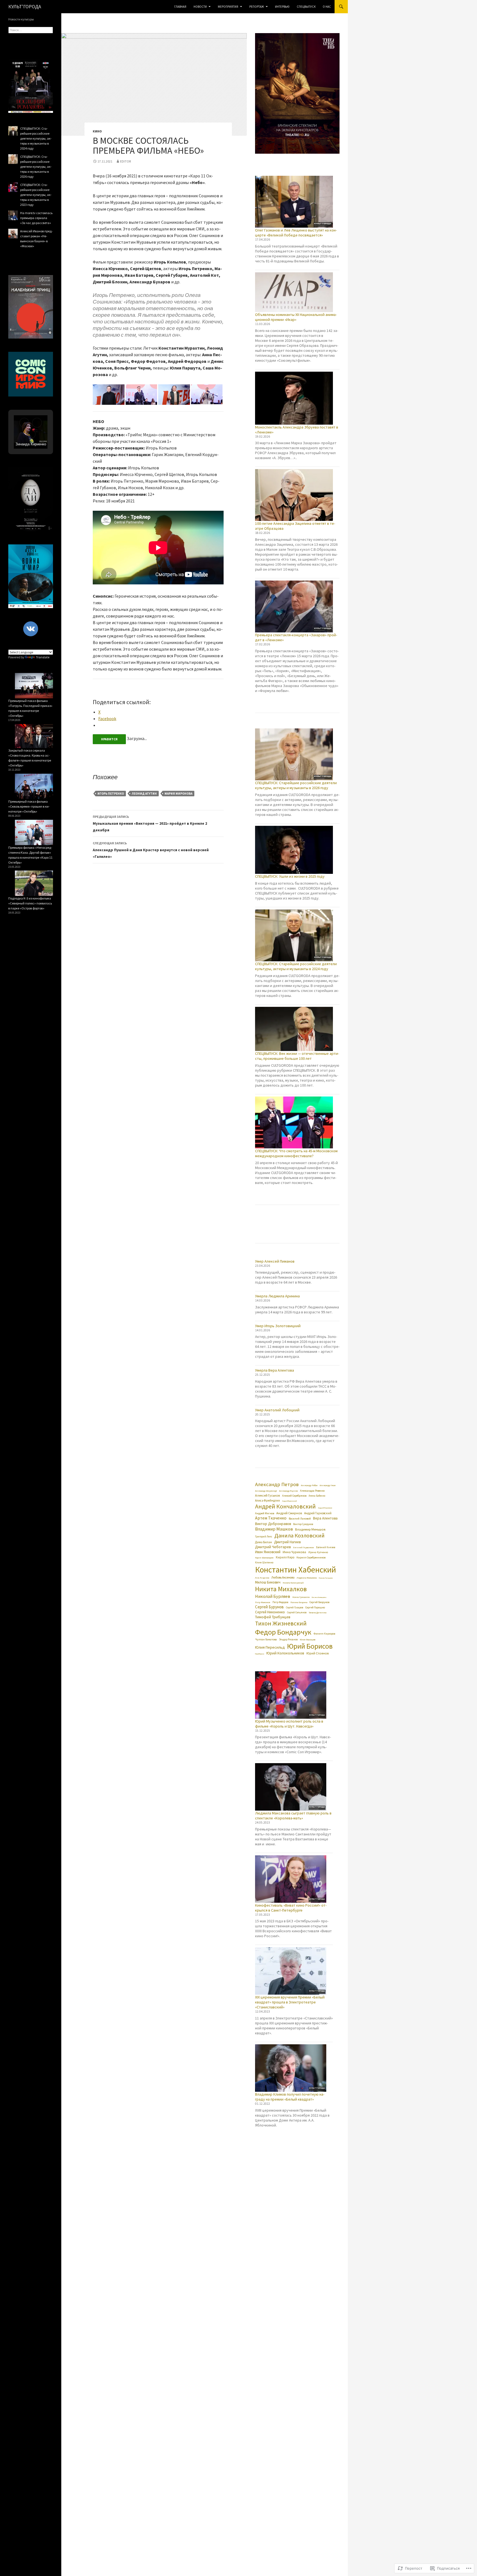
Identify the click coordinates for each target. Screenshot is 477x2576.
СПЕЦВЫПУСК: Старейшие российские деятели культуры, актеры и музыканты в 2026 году (296, 785)
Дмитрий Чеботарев (273, 1547)
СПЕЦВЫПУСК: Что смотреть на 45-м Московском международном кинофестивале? (296, 1153)
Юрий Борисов (310, 1646)
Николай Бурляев (273, 1596)
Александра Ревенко (312, 1491)
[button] (109, 395)
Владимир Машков (274, 1529)
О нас (327, 7)
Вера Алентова (325, 1518)
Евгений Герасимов (304, 1547)
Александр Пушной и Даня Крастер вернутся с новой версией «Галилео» (151, 850)
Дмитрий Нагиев (287, 1542)
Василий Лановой (300, 1519)
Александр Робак (309, 1485)
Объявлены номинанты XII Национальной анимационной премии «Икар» (296, 317)
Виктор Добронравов (273, 1524)
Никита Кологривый (293, 1583)
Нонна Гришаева (301, 1597)
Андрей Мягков (265, 1513)
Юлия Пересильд (270, 1647)
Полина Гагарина (299, 1602)
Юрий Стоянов (318, 1653)
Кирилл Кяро (285, 1557)
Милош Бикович (268, 1582)
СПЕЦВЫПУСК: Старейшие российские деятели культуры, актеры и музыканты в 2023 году (36, 195)
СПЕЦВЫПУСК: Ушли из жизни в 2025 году (290, 876)
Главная (180, 7)
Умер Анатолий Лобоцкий (277, 1410)
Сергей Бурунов (269, 1607)
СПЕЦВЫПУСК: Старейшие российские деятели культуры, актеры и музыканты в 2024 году (296, 966)
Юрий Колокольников (285, 1653)
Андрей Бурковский (289, 1501)
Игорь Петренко (111, 794)
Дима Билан (263, 1542)
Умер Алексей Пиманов (275, 1261)
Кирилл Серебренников (311, 1557)
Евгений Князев (326, 1548)
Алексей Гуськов (267, 1495)
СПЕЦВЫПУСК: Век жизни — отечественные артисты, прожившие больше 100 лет (297, 1056)
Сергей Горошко (315, 1607)
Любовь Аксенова (283, 1577)
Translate (43, 657)
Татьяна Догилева (317, 1612)
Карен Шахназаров (264, 1558)
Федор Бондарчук (283, 1632)
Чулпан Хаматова (266, 1639)
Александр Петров (277, 1484)
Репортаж (257, 7)
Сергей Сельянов (297, 1613)
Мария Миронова (178, 794)
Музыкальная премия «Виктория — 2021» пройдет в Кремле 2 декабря (150, 823)
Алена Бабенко (317, 1496)
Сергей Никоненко (270, 1612)
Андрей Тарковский (318, 1513)
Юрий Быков (260, 1654)
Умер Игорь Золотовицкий (278, 1326)
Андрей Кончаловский (285, 1506)
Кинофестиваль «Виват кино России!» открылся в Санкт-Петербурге (291, 1908)
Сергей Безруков (319, 1602)
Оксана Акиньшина (319, 1597)
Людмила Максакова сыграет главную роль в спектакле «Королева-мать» (293, 1816)
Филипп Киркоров (324, 1634)
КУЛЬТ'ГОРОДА (25, 6)
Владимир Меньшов (310, 1529)
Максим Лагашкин (326, 1578)
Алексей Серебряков (294, 1496)
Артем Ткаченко (271, 1518)
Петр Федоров (280, 1602)
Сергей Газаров (295, 1608)
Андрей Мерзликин (325, 1508)
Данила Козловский (300, 1536)
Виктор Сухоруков (303, 1524)
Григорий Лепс (264, 1537)
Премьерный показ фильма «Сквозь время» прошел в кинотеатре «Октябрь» (29, 806)
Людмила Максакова (307, 1578)
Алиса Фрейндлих (267, 1500)
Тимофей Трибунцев (273, 1617)
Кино (97, 131)
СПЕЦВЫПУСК (306, 7)
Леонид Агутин (144, 794)
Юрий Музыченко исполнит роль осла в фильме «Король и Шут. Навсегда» (289, 1724)
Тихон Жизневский (281, 1623)
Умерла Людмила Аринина (277, 1296)
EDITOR (125, 161)
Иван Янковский (268, 1552)
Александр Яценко (288, 1491)
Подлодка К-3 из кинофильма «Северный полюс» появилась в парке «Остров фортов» (30, 903)
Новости (200, 7)
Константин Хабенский (296, 1570)
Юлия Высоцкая (308, 1640)
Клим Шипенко (264, 1563)
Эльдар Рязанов (288, 1640)
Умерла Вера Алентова (275, 1370)
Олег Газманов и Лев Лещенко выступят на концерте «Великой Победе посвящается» (296, 233)
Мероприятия (228, 7)
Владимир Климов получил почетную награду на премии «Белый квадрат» (290, 2097)
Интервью (282, 7)
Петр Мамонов (263, 1602)
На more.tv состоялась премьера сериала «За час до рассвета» (36, 218)
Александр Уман (328, 1485)
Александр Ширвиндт (266, 1491)
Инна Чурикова (294, 1552)
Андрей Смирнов (289, 1513)
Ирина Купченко (318, 1552)
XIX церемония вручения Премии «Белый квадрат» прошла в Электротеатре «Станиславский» (290, 2002)
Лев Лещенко (262, 1578)
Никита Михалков (281, 1589)
